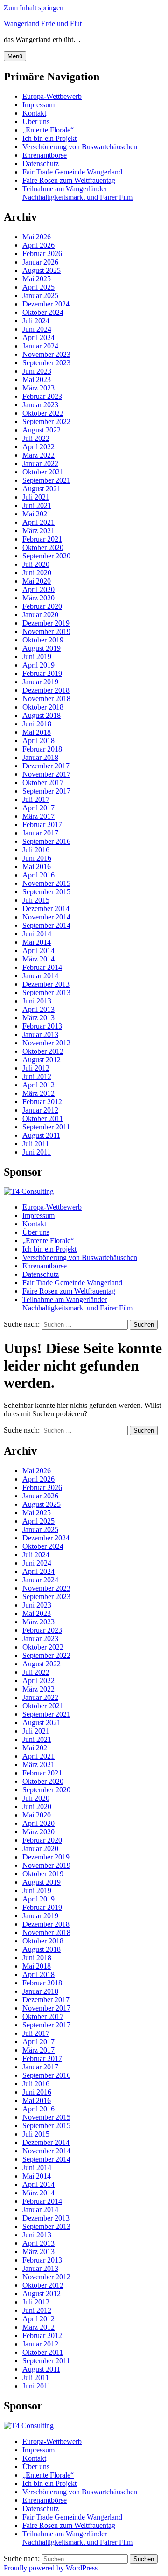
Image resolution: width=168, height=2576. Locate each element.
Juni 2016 (37, 858)
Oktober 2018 (43, 707)
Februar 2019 (42, 673)
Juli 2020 (36, 564)
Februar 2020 (42, 606)
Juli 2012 (36, 1068)
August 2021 (42, 489)
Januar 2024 (40, 346)
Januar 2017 (40, 833)
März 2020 (38, 598)
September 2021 (46, 480)
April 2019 (38, 665)
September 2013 (46, 992)
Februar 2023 (42, 396)
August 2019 (42, 648)
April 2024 (38, 338)
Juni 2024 (37, 329)
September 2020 (46, 556)
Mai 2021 (37, 514)
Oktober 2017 (43, 783)
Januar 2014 (40, 976)
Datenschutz (41, 164)
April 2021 (38, 522)
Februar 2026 (42, 254)
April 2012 (38, 1085)
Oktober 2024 (43, 312)
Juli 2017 (36, 799)
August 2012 (42, 1060)
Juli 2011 (36, 1144)
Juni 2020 (37, 573)
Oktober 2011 (43, 1118)
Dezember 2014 (46, 909)
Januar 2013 (40, 1034)
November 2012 (46, 1043)
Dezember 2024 (46, 304)
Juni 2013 (37, 1001)
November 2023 (46, 354)
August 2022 (42, 430)
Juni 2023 (37, 371)
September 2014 (46, 925)
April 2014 (38, 950)
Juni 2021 (37, 505)
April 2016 (38, 875)
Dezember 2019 (46, 623)
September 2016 (46, 841)
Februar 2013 (42, 1026)
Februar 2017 (42, 825)
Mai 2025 (37, 279)
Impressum (38, 105)
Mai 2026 (37, 237)
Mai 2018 (37, 732)
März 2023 (38, 388)
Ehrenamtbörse (45, 155)
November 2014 (46, 917)
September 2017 (46, 791)
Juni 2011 (37, 1152)
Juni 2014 (37, 934)
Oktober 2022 (43, 413)
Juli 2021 (36, 497)
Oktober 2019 (43, 640)
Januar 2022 (40, 463)
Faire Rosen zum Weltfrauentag (69, 180)
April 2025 (38, 287)
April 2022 (38, 447)
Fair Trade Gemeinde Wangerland (72, 172)
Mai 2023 (37, 379)
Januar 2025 (40, 296)
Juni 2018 (37, 724)
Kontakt (34, 113)
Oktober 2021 (43, 472)
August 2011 (41, 1135)
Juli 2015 (36, 900)
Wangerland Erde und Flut (43, 24)
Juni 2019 (37, 657)
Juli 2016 (36, 850)
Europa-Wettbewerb (52, 96)
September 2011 (46, 1127)
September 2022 (46, 421)
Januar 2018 (40, 757)
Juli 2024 (36, 321)
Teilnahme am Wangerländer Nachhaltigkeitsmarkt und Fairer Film (77, 193)
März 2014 (38, 959)
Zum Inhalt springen (34, 8)
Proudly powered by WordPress (51, 2568)
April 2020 (38, 589)
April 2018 (38, 741)
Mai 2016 (37, 867)
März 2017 (38, 816)
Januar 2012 (40, 1110)
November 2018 (46, 699)
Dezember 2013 (46, 984)
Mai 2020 (37, 581)
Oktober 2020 (43, 547)
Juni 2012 (37, 1076)
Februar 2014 (42, 967)
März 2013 (38, 1018)
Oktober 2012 (43, 1051)
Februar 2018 (42, 749)
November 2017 (46, 774)
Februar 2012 (42, 1102)
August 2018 (42, 715)
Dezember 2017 (46, 766)
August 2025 (42, 270)
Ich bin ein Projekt (49, 138)
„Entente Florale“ (48, 130)
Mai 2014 (37, 942)
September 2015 (46, 892)
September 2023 (46, 363)
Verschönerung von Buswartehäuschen (80, 147)
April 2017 (38, 808)
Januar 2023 (40, 405)
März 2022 (38, 455)
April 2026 (38, 245)
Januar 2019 (40, 682)
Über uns (36, 122)
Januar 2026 (40, 262)
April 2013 (38, 1009)
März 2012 (38, 1093)
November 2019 (46, 631)
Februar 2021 (42, 539)
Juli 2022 (36, 438)
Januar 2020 (40, 615)
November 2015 (46, 883)
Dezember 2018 (46, 690)
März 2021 (38, 531)
